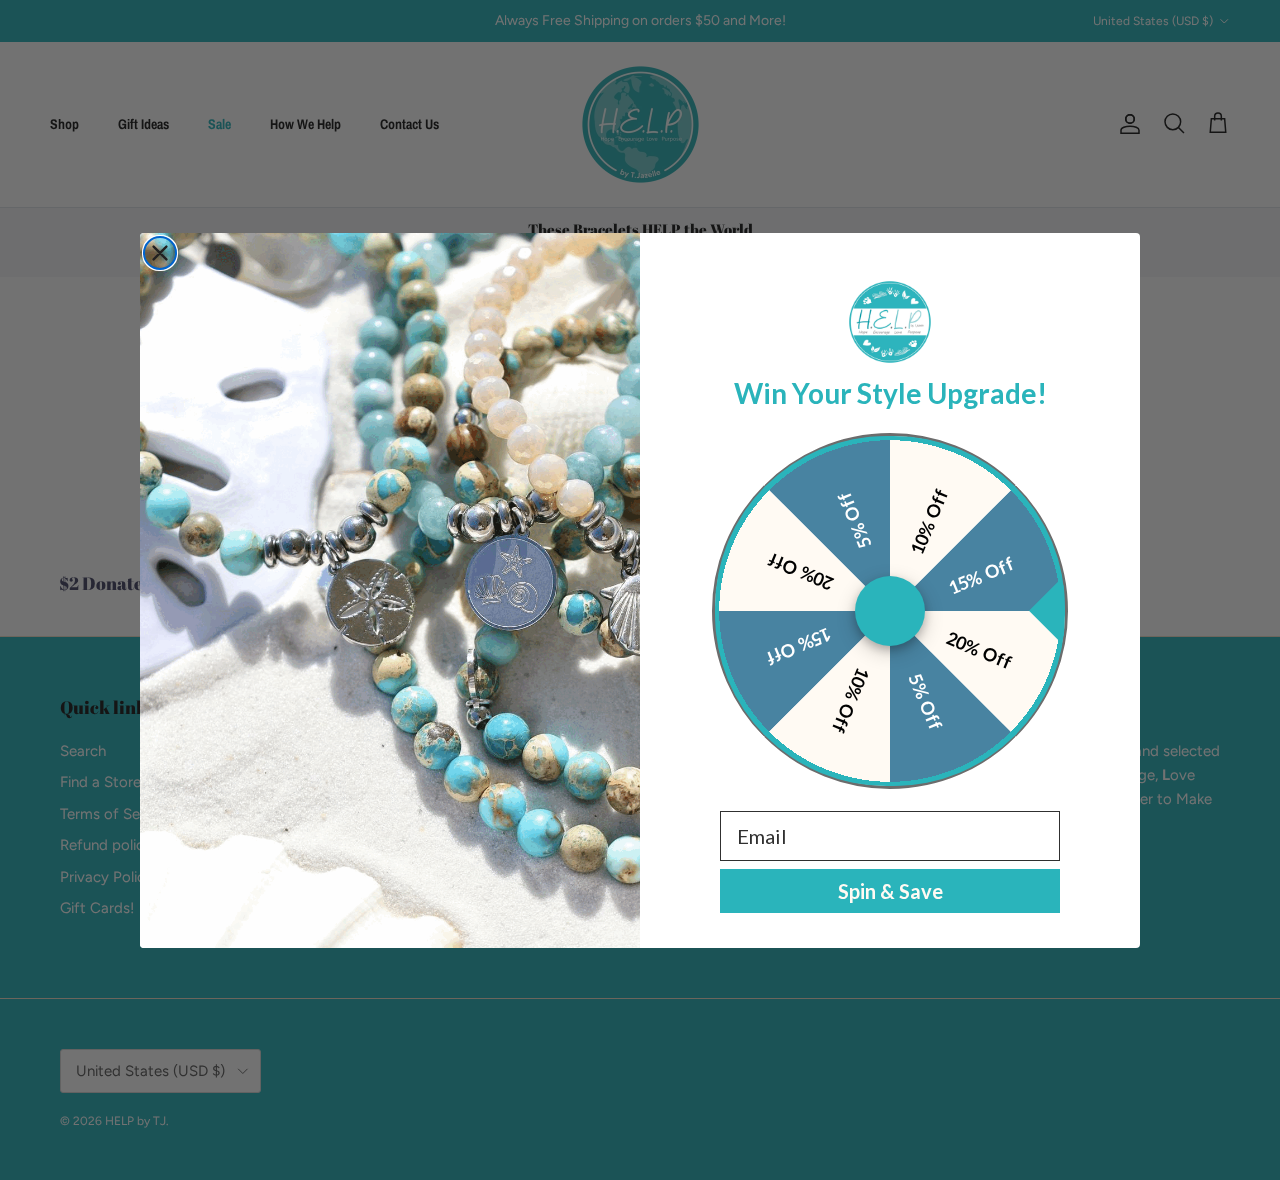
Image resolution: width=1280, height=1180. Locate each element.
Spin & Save (890, 891)
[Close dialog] (160, 253)
